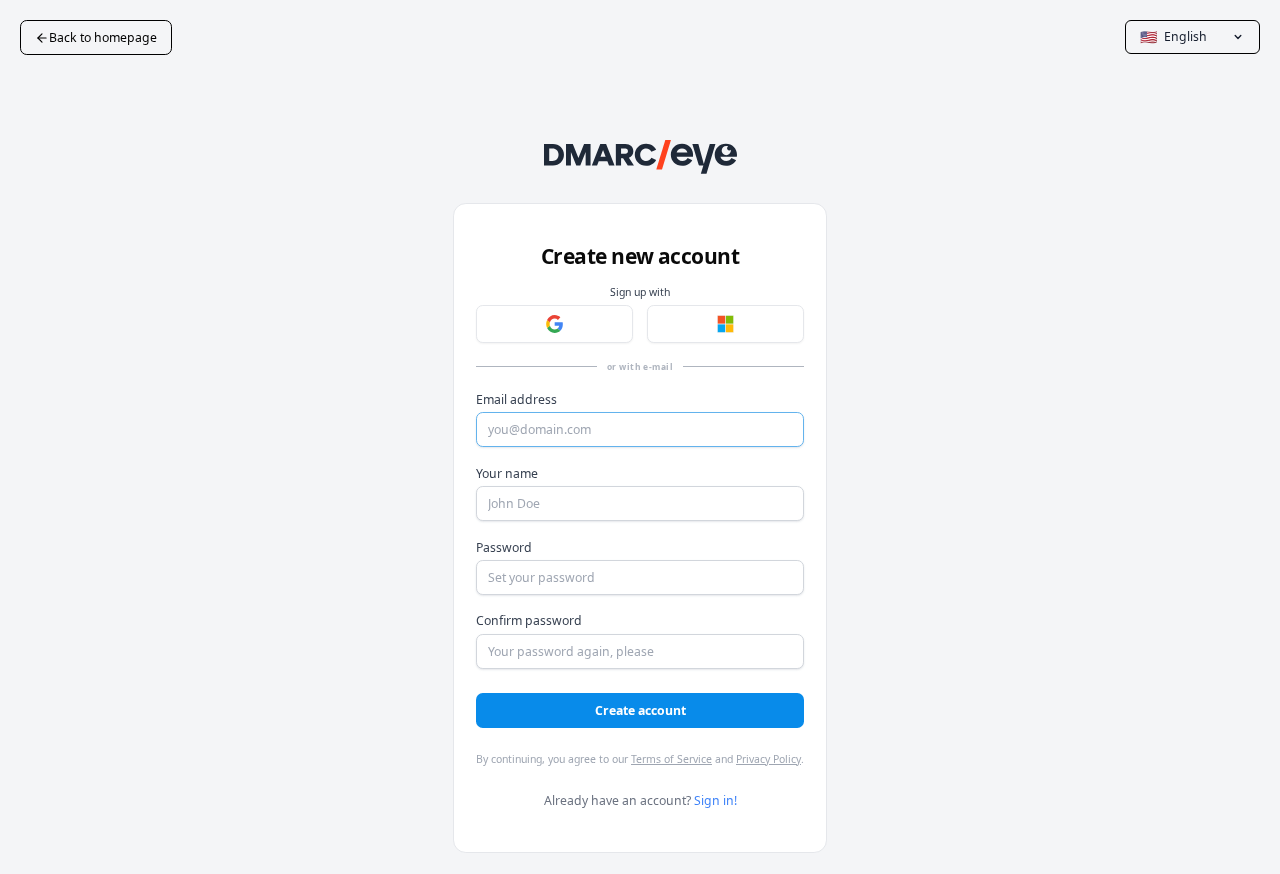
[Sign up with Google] (554, 324)
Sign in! (715, 800)
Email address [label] (516, 399)
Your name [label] (507, 473)
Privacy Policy (768, 759)
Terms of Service (671, 759)
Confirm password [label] (529, 620)
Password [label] (504, 547)
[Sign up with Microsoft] (725, 324)
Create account (640, 710)
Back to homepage (103, 37)
